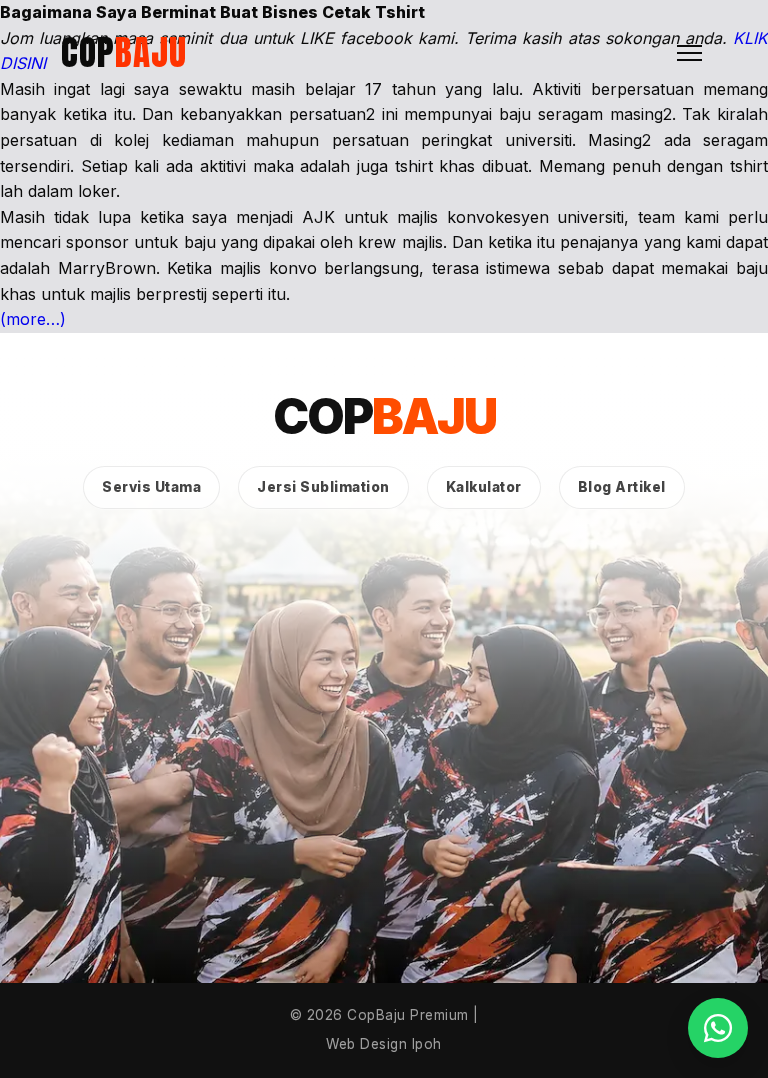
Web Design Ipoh (384, 1044)
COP (124, 52)
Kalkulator (484, 487)
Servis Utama (151, 487)
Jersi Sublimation (323, 487)
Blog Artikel (622, 487)
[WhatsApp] (718, 1028)
